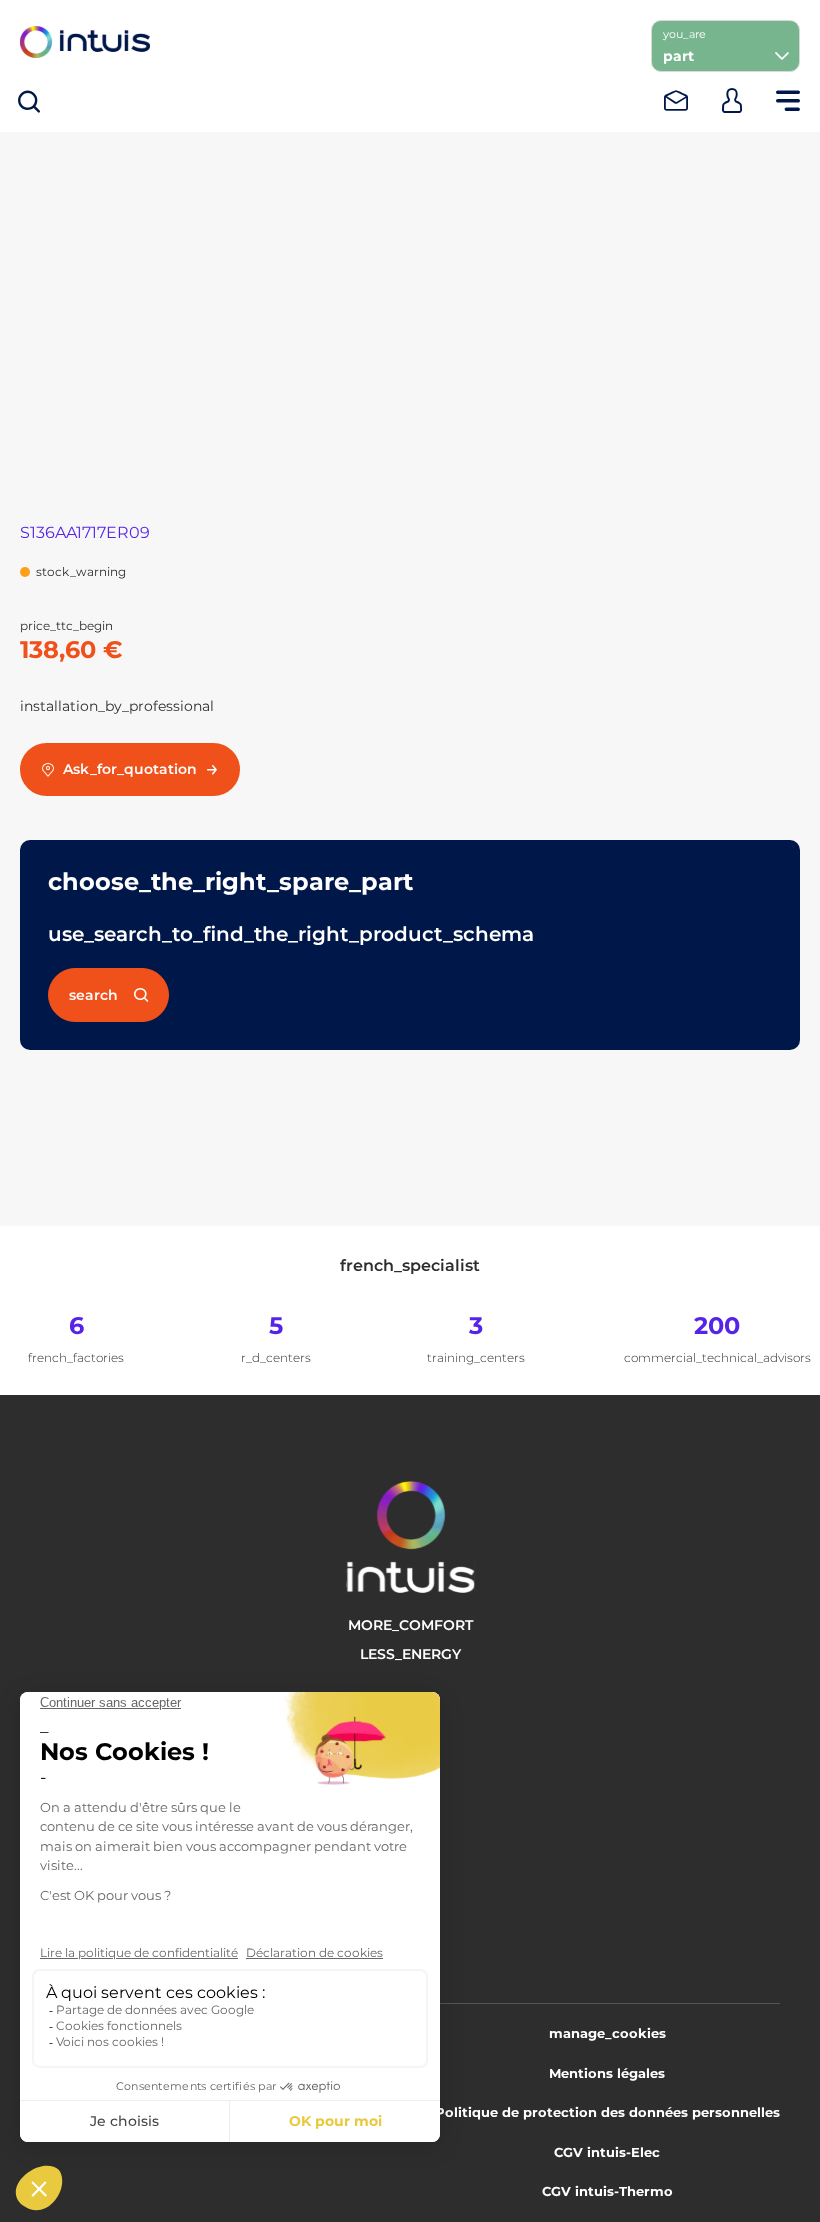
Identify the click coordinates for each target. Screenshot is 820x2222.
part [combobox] (678, 56)
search (93, 995)
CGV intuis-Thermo (607, 2191)
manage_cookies (607, 2033)
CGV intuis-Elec (607, 2152)
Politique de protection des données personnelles (607, 2112)
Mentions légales (607, 2073)
